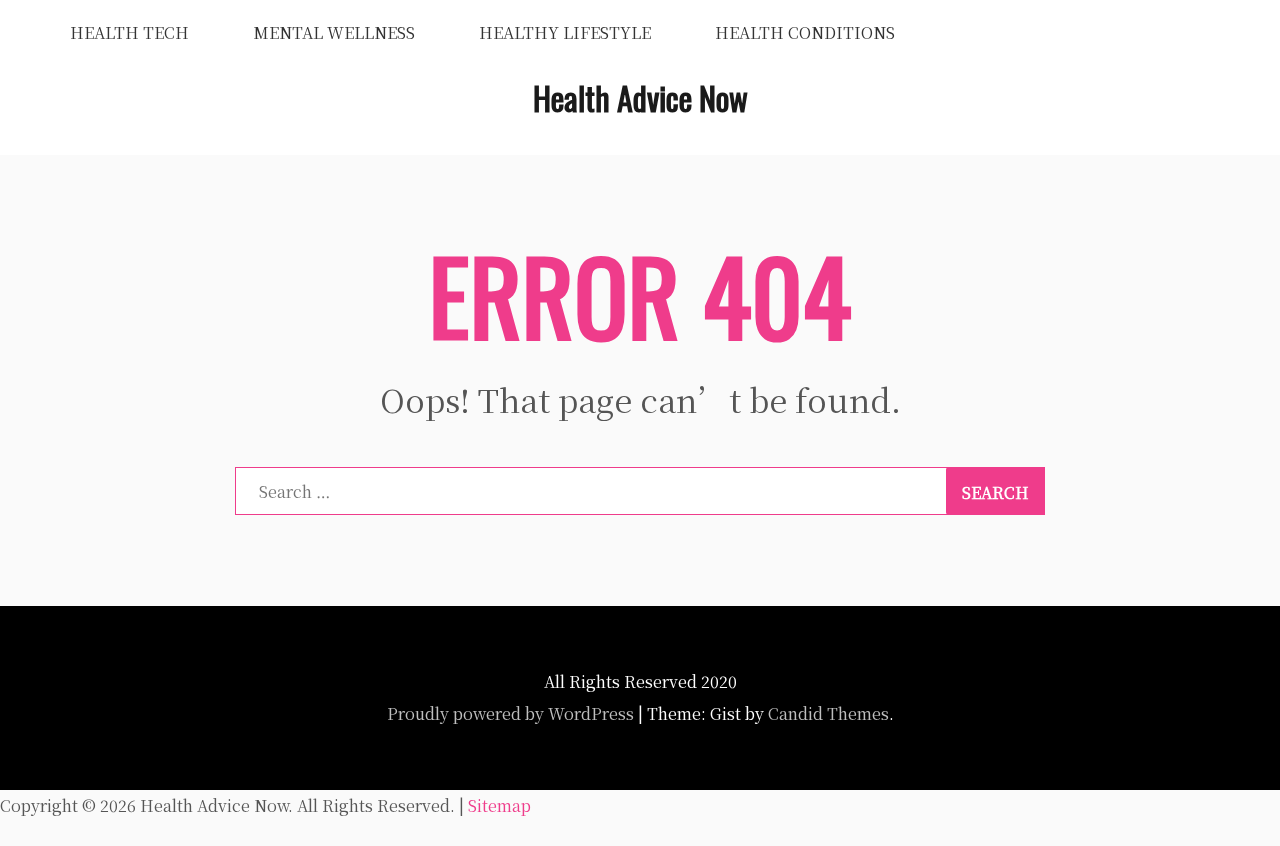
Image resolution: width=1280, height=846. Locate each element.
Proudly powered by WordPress (510, 713)
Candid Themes (828, 713)
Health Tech (129, 32)
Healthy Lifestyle (565, 32)
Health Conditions (805, 32)
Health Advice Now (640, 97)
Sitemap (499, 805)
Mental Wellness (334, 32)
